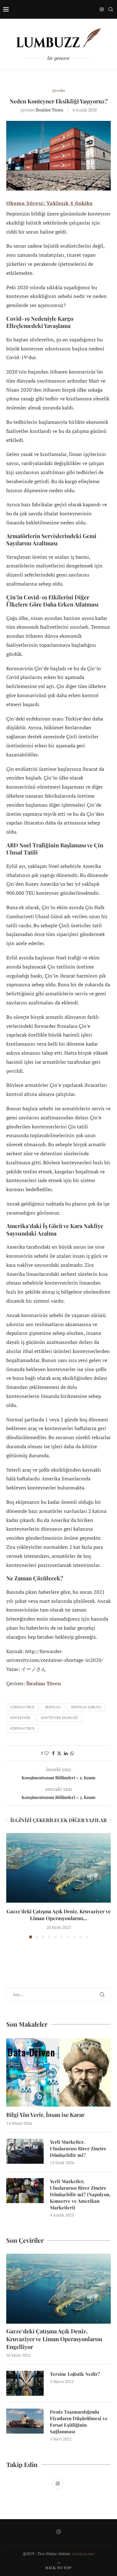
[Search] (111, 9)
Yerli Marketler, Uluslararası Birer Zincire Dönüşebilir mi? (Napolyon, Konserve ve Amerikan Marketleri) (80, 2194)
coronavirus (22, 1707)
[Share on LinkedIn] (66, 1753)
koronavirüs (22, 1728)
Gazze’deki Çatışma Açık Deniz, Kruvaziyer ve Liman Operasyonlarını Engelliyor (54, 2339)
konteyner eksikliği (59, 1718)
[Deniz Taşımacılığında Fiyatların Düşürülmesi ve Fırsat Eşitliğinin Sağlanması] (25, 2421)
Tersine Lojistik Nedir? (75, 2374)
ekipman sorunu (86, 1707)
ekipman (53, 1707)
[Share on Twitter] (59, 1753)
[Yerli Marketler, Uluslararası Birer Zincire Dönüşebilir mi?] (25, 2151)
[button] (12, 1885)
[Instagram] (102, 9)
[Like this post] (46, 1753)
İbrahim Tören (49, 110)
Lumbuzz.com (83, 2554)
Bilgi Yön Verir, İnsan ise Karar (45, 2115)
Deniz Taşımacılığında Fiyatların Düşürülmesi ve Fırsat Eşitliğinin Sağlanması (79, 2422)
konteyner (20, 1718)
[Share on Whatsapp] (72, 1753)
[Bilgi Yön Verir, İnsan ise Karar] (58, 2072)
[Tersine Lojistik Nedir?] (25, 2383)
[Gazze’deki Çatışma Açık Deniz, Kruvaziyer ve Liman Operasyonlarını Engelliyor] (58, 1868)
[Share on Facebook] (53, 1753)
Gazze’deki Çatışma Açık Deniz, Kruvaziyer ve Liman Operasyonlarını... (59, 1915)
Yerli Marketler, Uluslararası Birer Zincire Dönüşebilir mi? (78, 2148)
